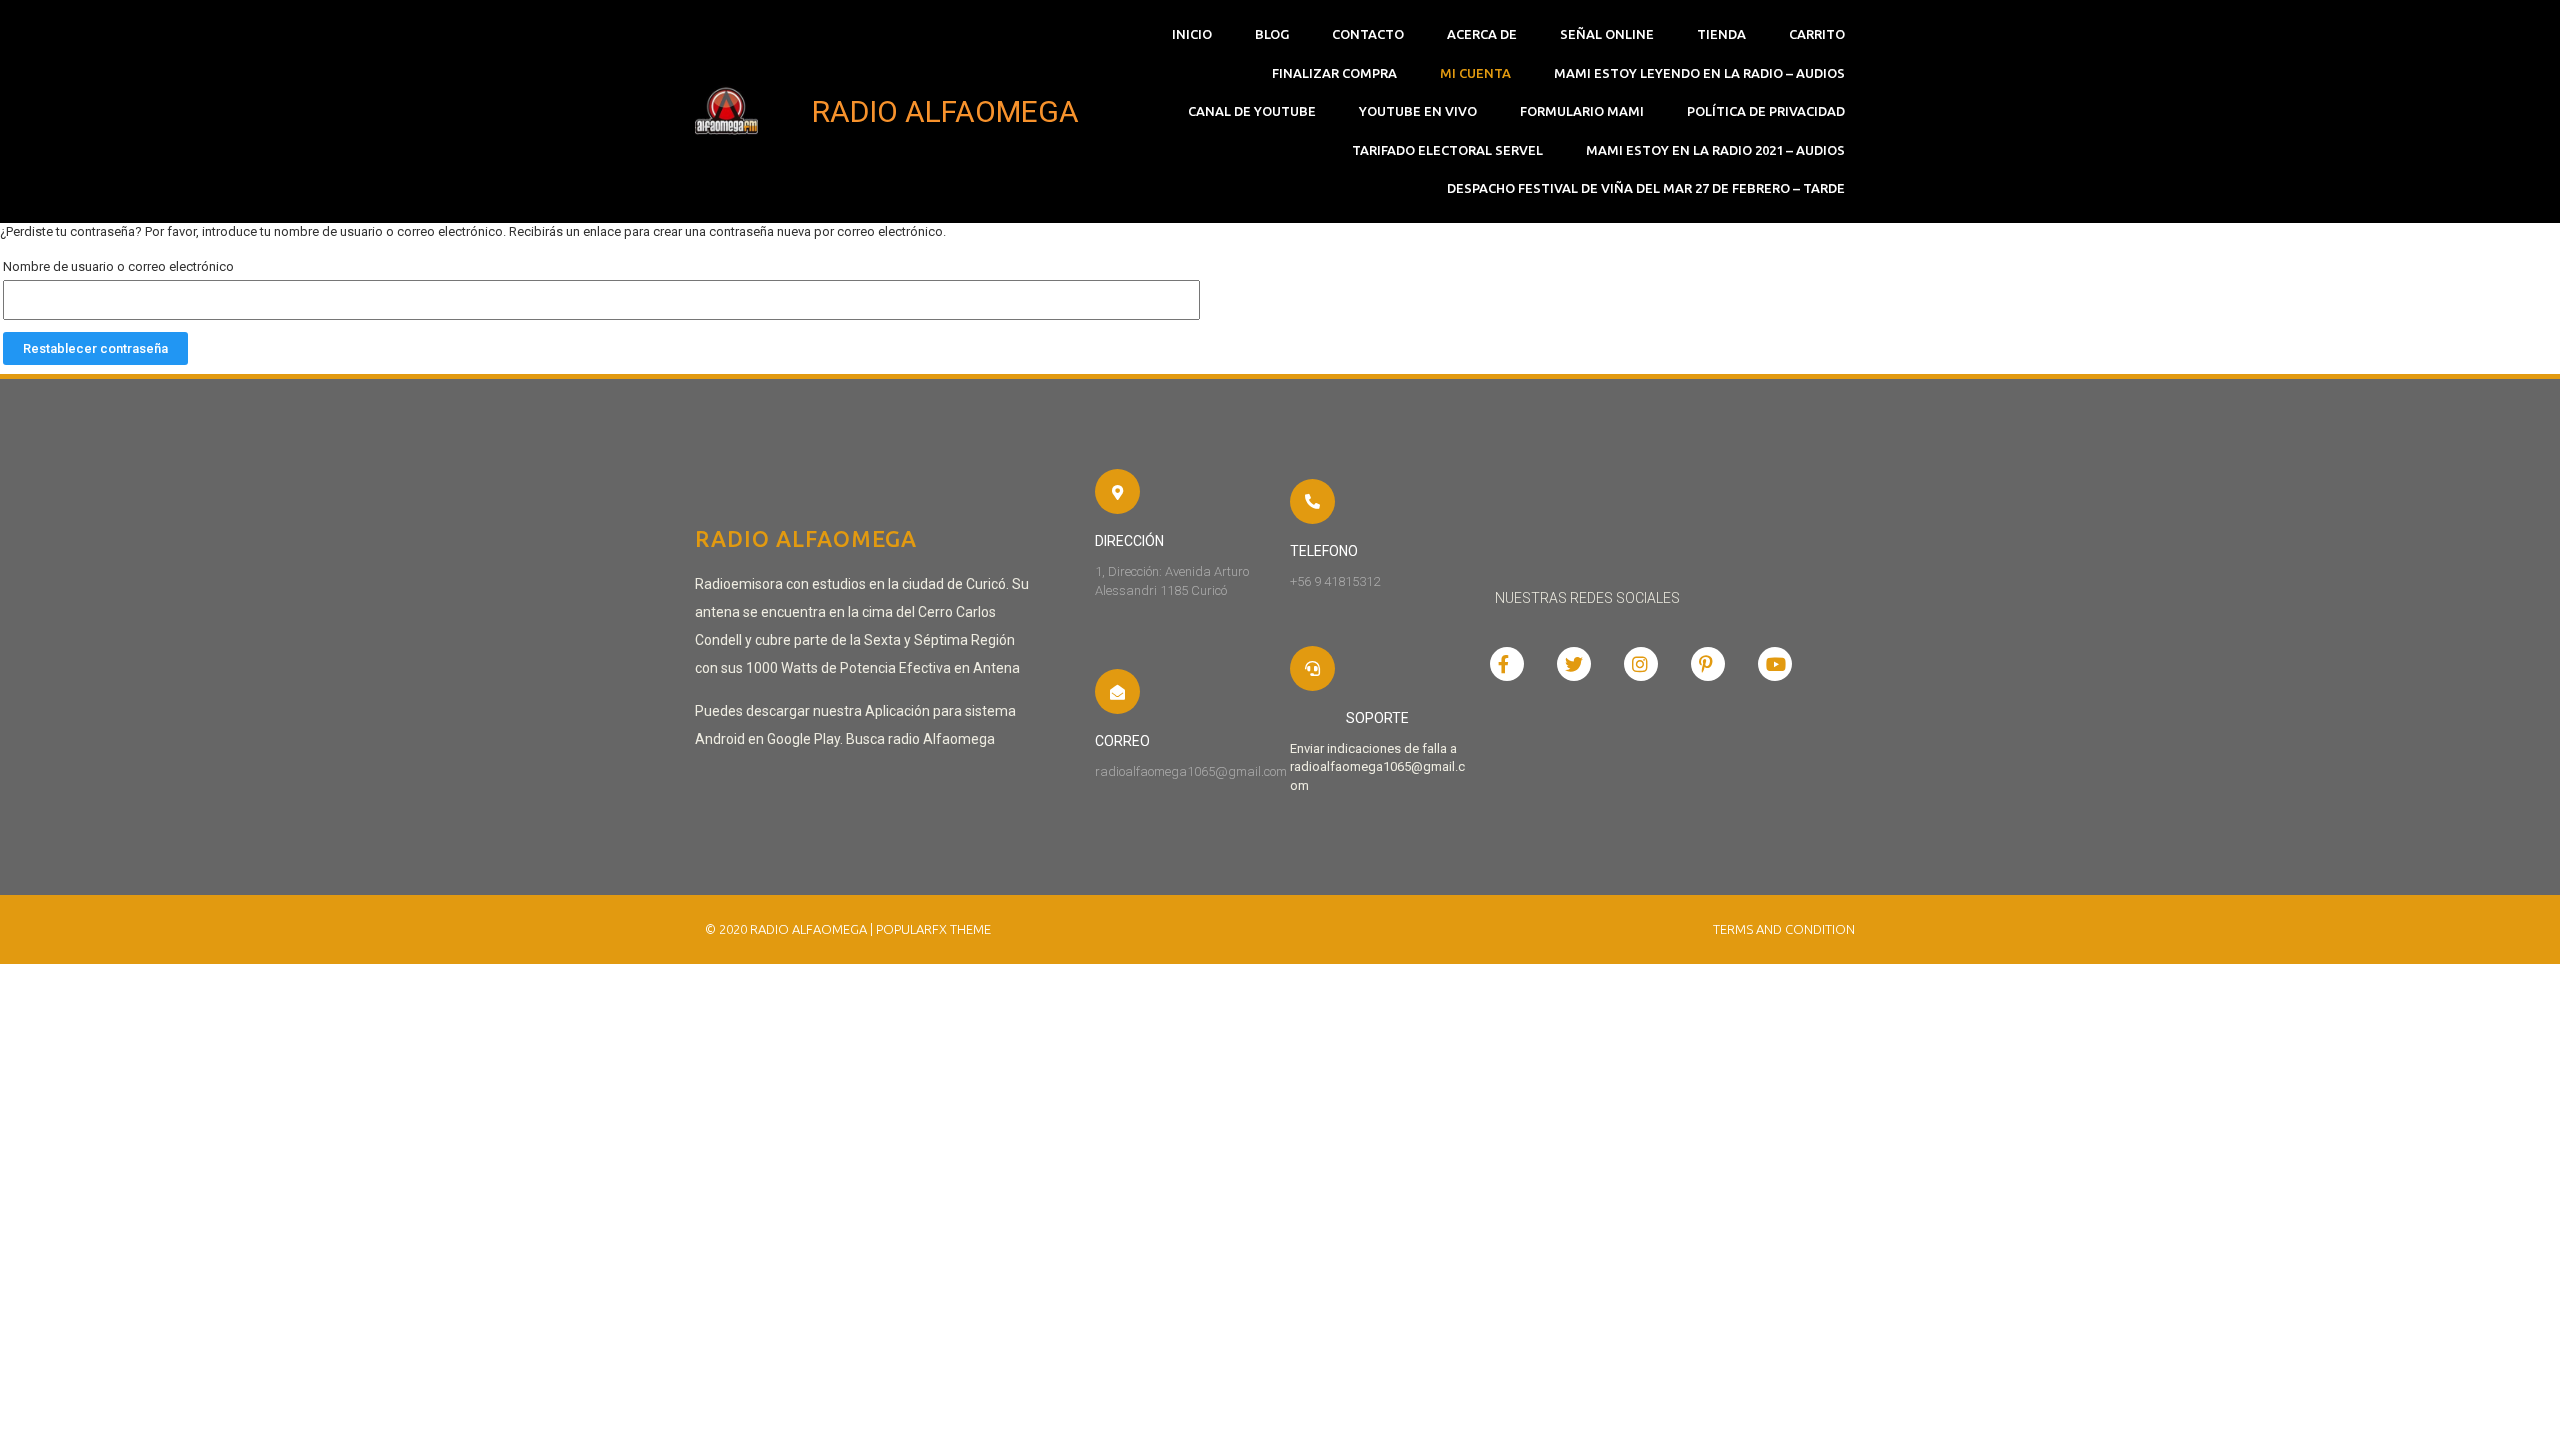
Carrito (1817, 34)
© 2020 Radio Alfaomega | (790, 929)
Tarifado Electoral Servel (1447, 150)
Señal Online (1607, 34)
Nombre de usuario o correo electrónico (118, 266)
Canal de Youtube (1252, 111)
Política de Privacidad (1766, 111)
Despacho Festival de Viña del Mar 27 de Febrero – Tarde (1646, 188)
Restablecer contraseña (95, 348)
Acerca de (1482, 34)
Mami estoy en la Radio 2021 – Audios (1715, 150)
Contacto (1368, 34)
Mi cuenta (1475, 73)
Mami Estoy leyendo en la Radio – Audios (1699, 73)
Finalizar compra (1334, 73)
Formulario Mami (1582, 111)
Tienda (1721, 34)
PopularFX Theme (933, 929)
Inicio (1192, 34)
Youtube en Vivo (1418, 111)
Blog (1272, 34)
